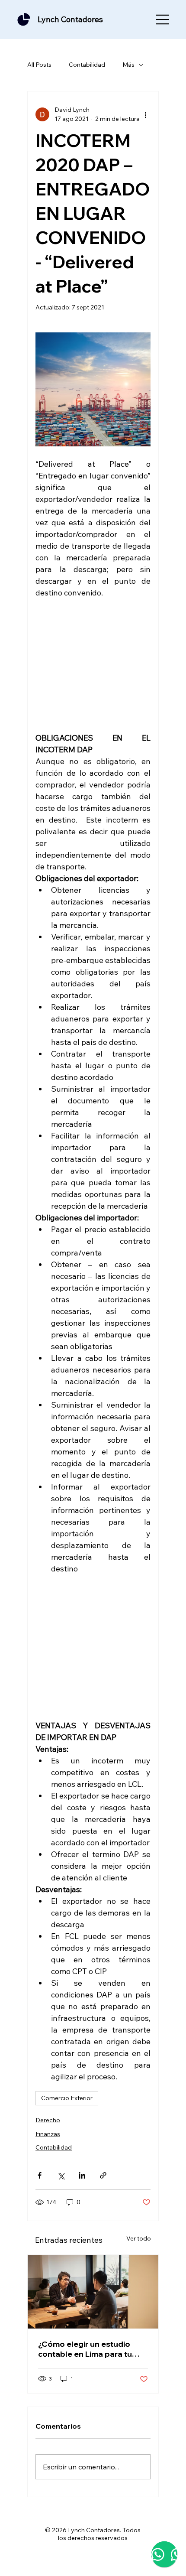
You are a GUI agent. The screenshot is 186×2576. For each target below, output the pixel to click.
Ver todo (139, 2238)
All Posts (39, 65)
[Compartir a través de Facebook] (40, 2175)
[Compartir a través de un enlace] (103, 2175)
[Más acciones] (145, 114)
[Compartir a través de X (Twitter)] (61, 2175)
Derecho (48, 2120)
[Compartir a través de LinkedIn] (82, 2175)
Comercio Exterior (67, 2098)
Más (128, 65)
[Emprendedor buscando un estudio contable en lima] (93, 2292)
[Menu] (163, 20)
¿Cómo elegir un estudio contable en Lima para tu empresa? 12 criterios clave (89, 2349)
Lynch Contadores (70, 19)
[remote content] (93, 665)
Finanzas (48, 2134)
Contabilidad (87, 65)
